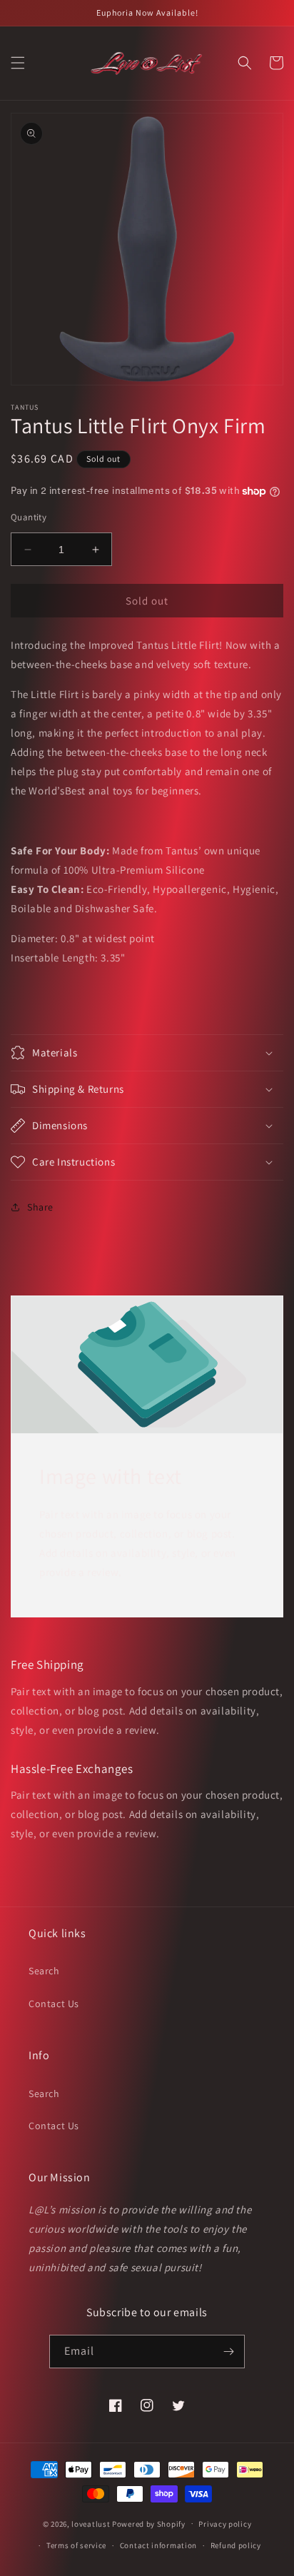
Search (44, 1971)
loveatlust (91, 2523)
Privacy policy (225, 2524)
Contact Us (54, 2004)
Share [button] (40, 1207)
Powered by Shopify (149, 2523)
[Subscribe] (228, 2352)
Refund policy (236, 2545)
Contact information (158, 2545)
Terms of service (76, 2545)
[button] (18, 63)
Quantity (29, 517)
